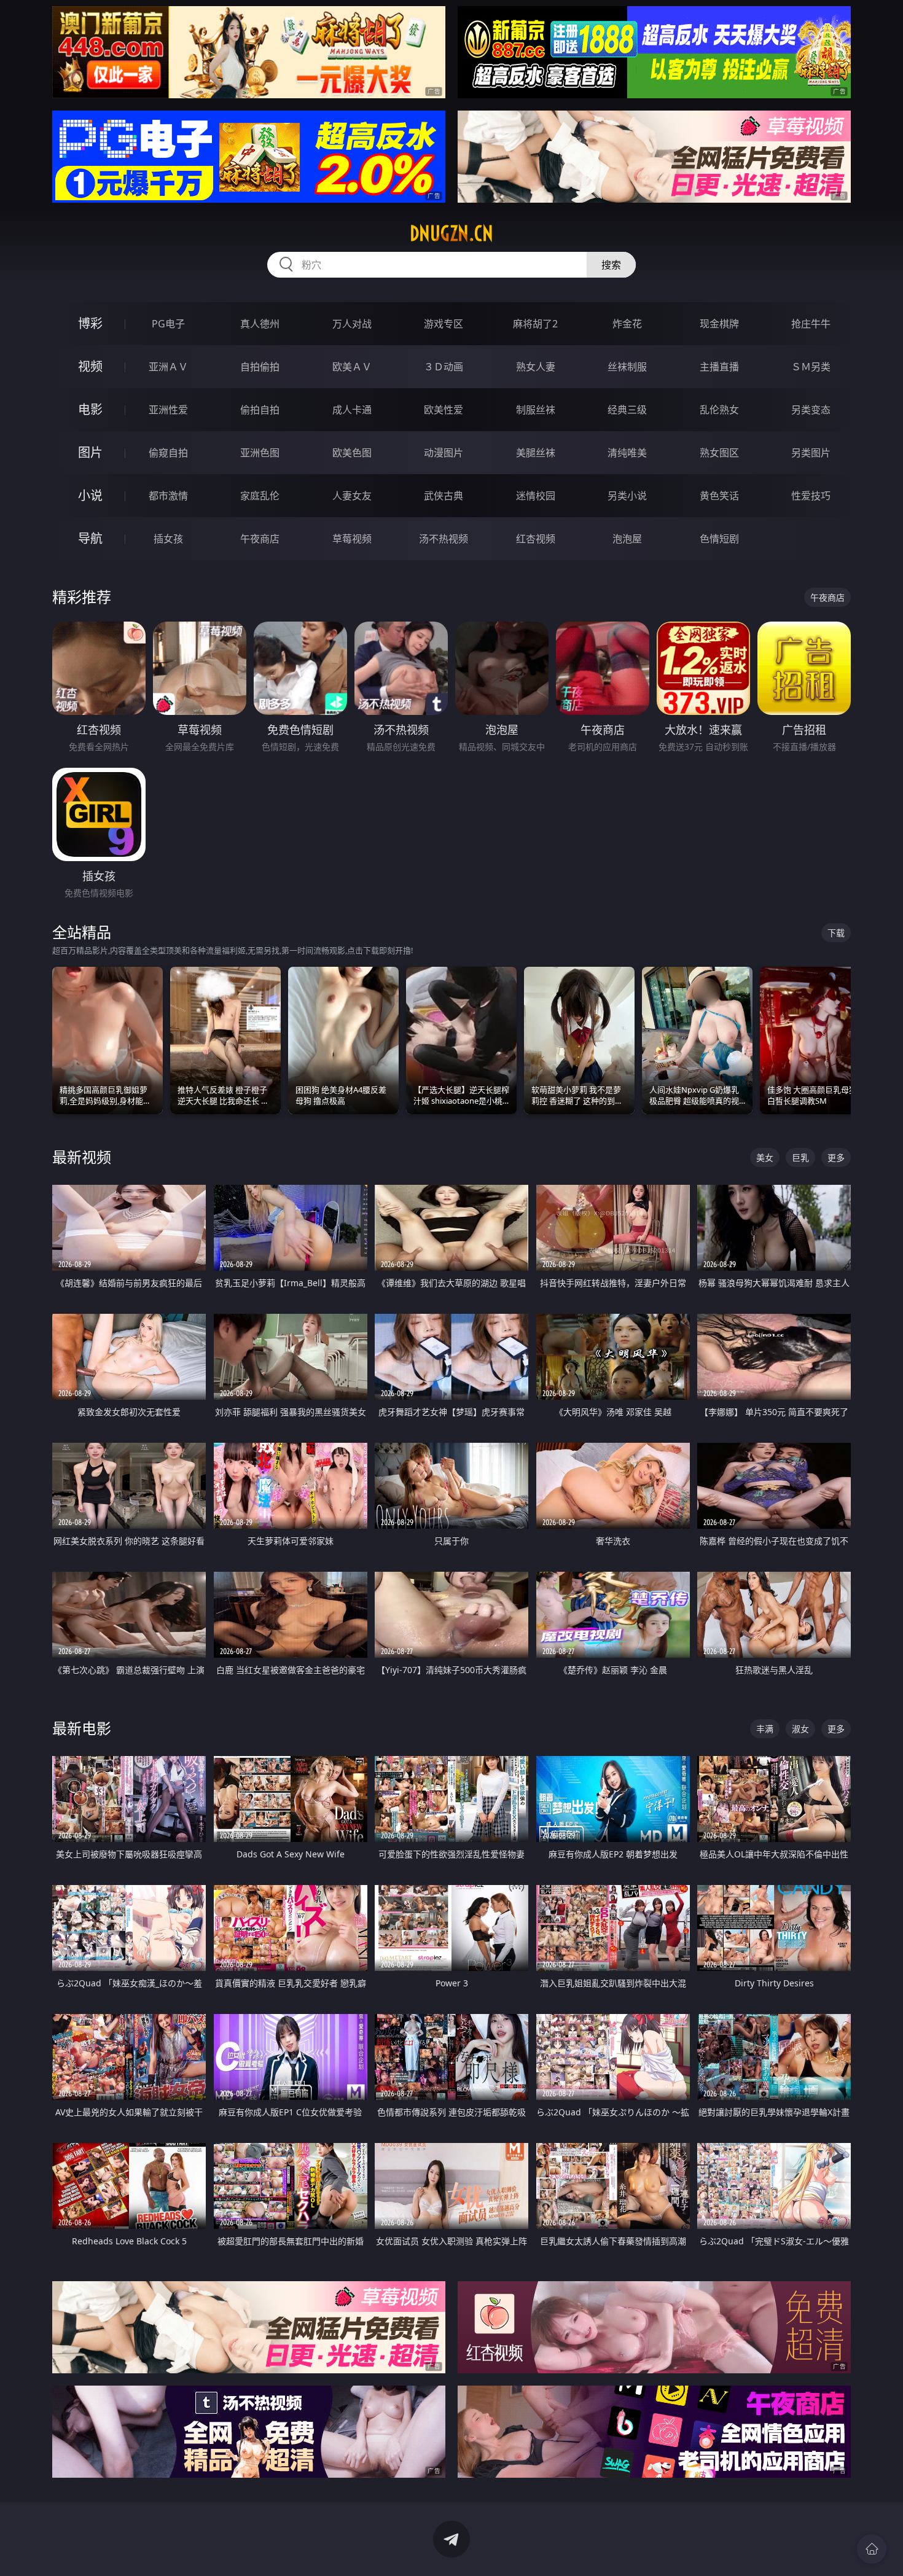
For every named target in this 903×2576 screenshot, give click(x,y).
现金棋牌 (719, 324)
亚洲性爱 (168, 410)
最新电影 (82, 1728)
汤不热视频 (444, 539)
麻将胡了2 (535, 324)
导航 (90, 538)
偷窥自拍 (168, 453)
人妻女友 (352, 496)
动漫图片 (444, 453)
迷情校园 (536, 496)
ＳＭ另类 (811, 367)
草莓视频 (352, 539)
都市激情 (168, 496)
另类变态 (811, 410)
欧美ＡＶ (352, 367)
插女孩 (168, 539)
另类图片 (811, 453)
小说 (90, 495)
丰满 (765, 1729)
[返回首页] (872, 2549)
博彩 (90, 323)
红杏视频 (536, 539)
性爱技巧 (811, 496)
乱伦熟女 (719, 410)
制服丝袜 (536, 410)
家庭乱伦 (260, 496)
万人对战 (352, 324)
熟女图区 (719, 453)
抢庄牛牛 (811, 324)
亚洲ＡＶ (168, 367)
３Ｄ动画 (444, 367)
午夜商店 (260, 539)
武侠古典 (444, 496)
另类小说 (627, 496)
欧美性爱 (444, 410)
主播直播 (719, 367)
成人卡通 (352, 410)
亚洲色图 (260, 453)
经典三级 (627, 410)
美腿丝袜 (536, 453)
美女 (765, 1157)
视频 (90, 366)
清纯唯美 (627, 453)
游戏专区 (444, 324)
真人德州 (260, 324)
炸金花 (627, 324)
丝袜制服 (627, 367)
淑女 (800, 1729)
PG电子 (168, 324)
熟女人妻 (536, 367)
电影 (90, 409)
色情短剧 (719, 539)
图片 (90, 452)
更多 (836, 1157)
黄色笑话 (719, 496)
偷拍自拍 (260, 410)
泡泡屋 (627, 539)
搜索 (611, 265)
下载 (836, 933)
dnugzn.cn (451, 233)
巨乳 (800, 1157)
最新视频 (82, 1157)
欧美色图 (352, 453)
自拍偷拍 (260, 367)
